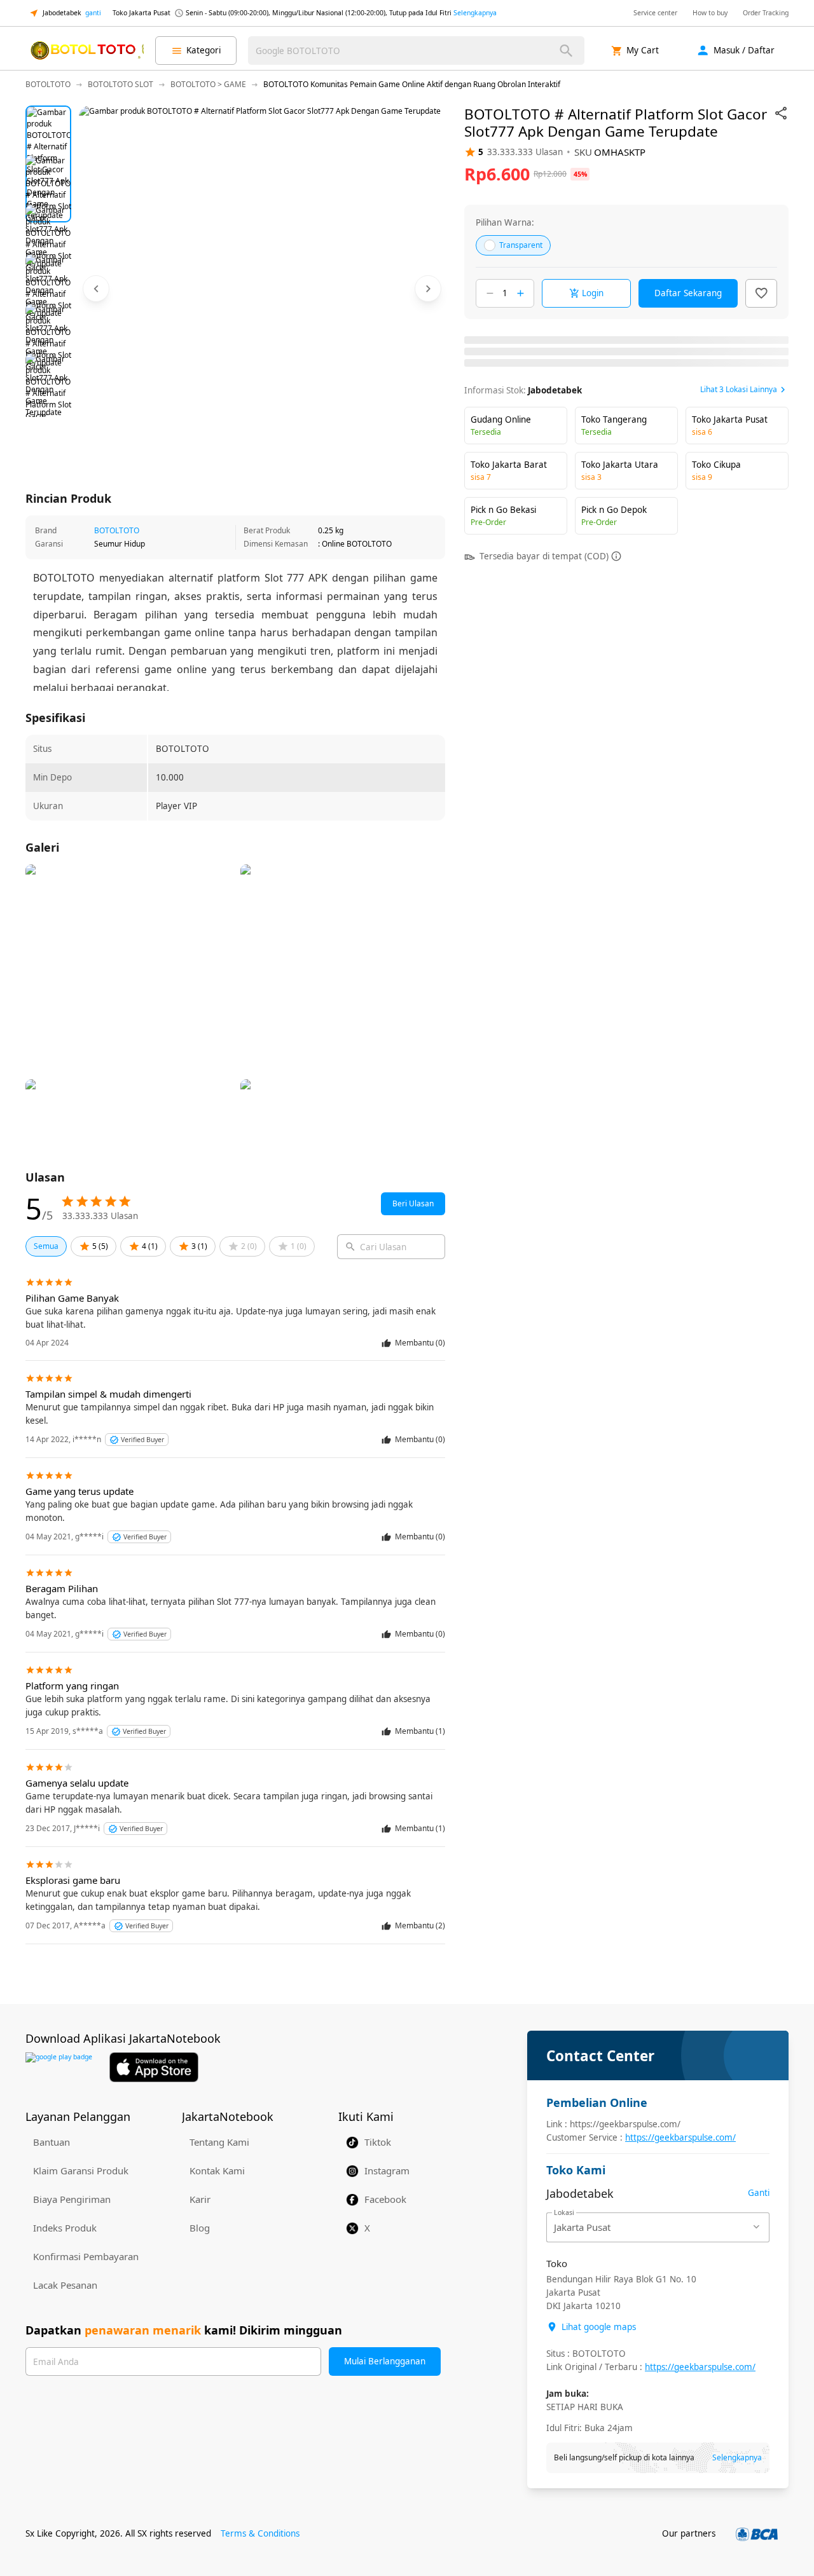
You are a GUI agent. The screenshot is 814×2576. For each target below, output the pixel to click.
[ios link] (154, 2067)
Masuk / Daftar (744, 50)
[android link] (59, 2067)
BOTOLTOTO (117, 530)
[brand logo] (86, 51)
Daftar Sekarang (688, 293)
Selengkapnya (475, 13)
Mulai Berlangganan (385, 2361)
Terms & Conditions (260, 2533)
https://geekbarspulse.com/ (680, 2137)
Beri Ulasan (413, 1203)
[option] (48, 128)
